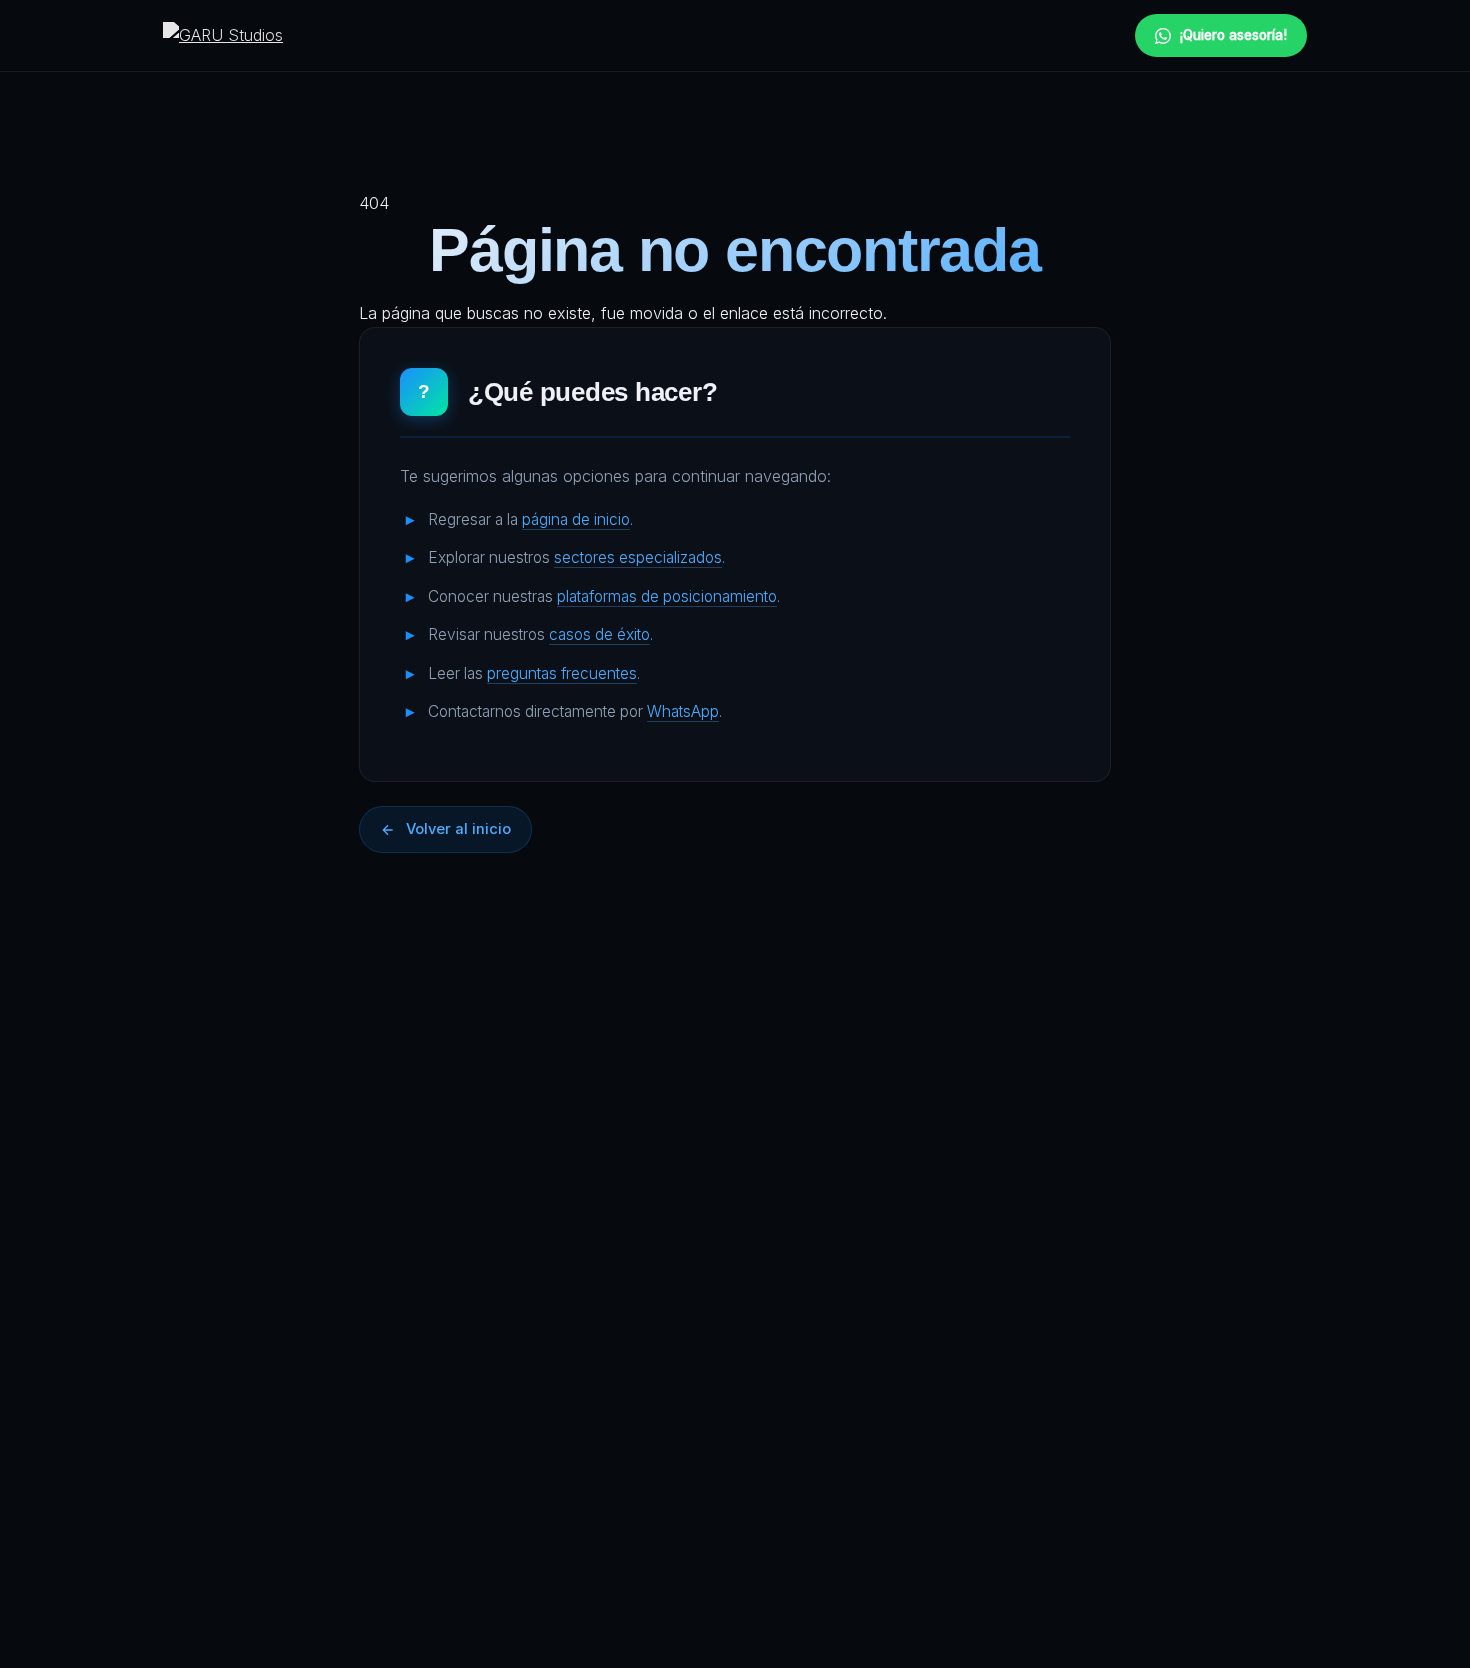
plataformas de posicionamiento (667, 596)
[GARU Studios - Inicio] (223, 35)
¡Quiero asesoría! (1233, 35)
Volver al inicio (458, 829)
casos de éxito (599, 634)
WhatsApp (683, 711)
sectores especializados (638, 557)
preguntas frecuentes (562, 673)
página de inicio (576, 519)
